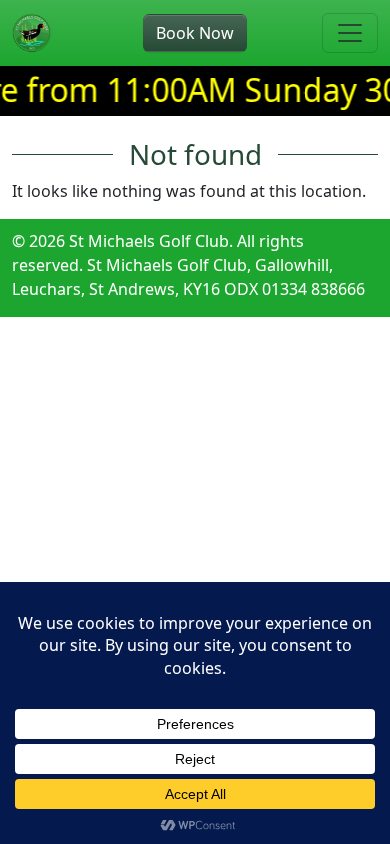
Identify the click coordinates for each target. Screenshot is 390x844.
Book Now (195, 33)
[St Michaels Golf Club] (32, 33)
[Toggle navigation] (350, 33)
